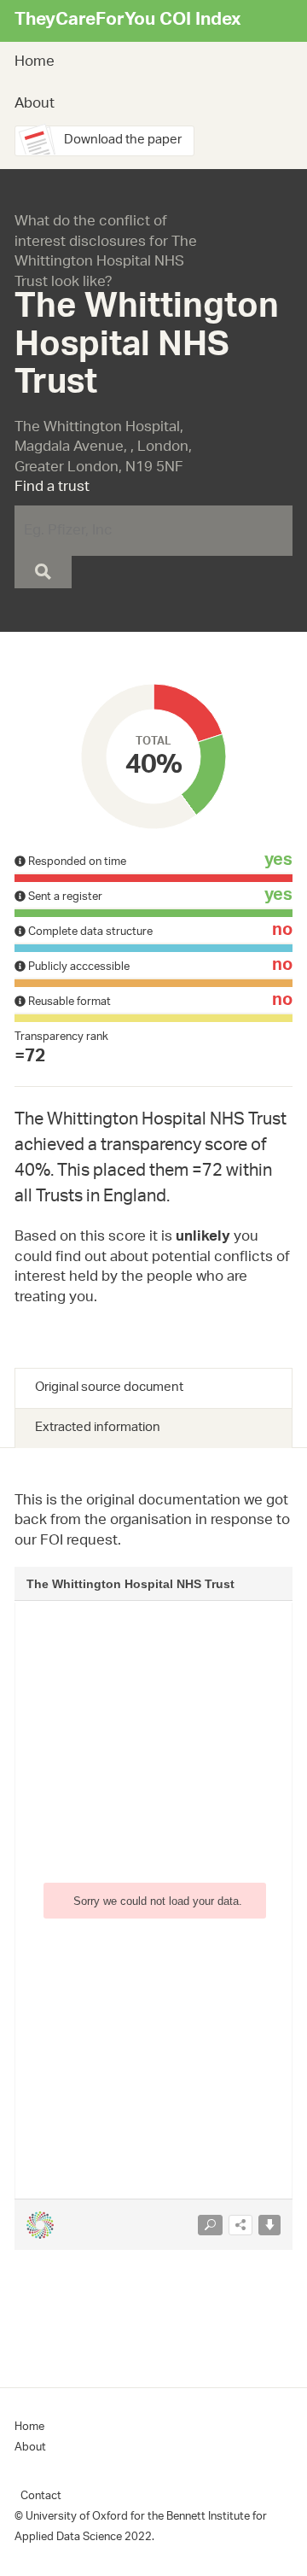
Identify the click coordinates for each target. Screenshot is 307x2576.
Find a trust (52, 488)
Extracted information (98, 1428)
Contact (41, 2496)
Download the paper (123, 140)
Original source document (109, 1388)
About (35, 104)
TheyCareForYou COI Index (127, 21)
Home (35, 62)
